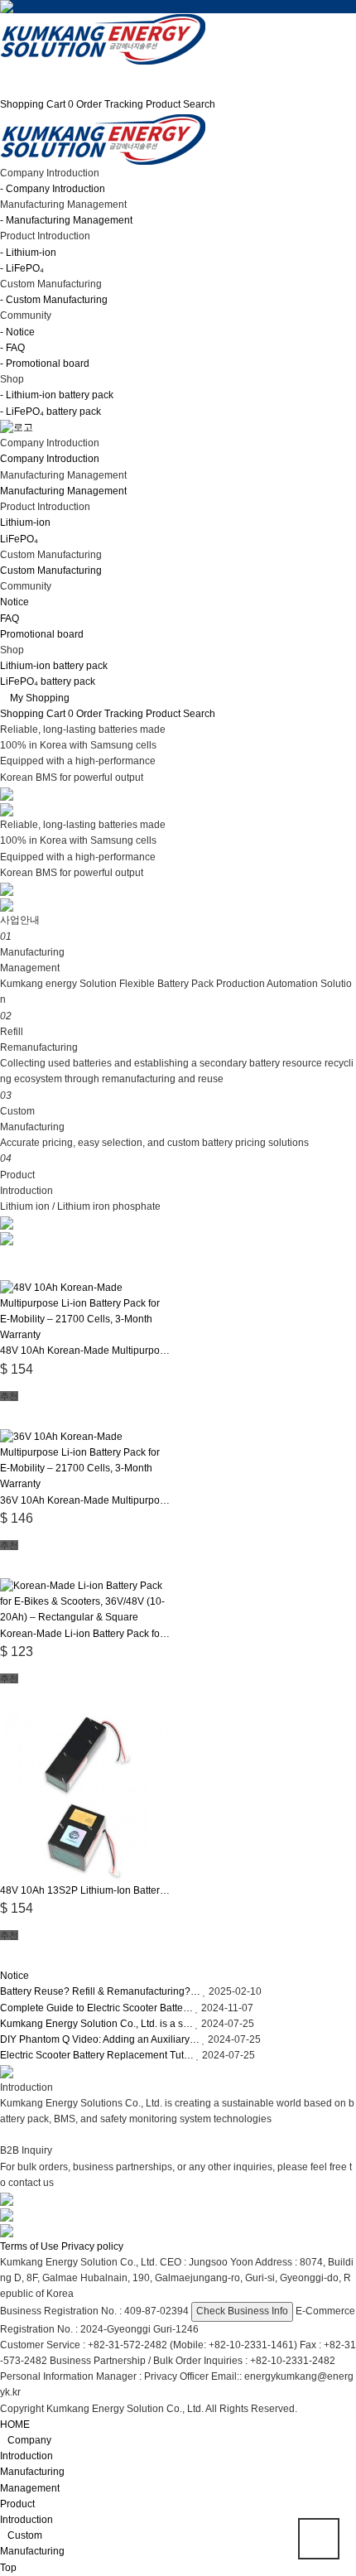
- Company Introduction (53, 189)
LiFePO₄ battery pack (48, 681)
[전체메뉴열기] (4, 73)
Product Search (180, 104)
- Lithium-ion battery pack (57, 395)
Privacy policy (92, 2246)
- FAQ (12, 348)
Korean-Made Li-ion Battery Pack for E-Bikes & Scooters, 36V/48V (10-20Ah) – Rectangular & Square (86, 1634)
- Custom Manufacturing (54, 300)
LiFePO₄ (19, 539)
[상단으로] (319, 2539)
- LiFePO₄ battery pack (51, 412)
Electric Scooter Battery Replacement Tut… (97, 2055)
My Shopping (38, 698)
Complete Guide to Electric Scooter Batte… (96, 2008)
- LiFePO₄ (22, 268)
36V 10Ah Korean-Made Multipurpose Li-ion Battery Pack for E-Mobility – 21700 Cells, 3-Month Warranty (86, 1500)
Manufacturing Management (63, 491)
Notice (14, 602)
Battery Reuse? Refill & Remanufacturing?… (100, 1991)
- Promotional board (45, 364)
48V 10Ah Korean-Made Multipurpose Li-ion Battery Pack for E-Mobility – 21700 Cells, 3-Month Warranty (86, 1351)
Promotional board (42, 634)
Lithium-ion (25, 522)
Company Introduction (50, 459)
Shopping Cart (37, 104)
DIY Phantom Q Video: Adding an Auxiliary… (100, 2039)
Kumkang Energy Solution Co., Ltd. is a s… (96, 2024)
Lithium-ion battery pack (54, 666)
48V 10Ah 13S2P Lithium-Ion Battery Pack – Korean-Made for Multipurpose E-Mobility (86, 1890)
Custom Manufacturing (51, 571)
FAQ (10, 619)
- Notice (17, 332)
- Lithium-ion (28, 253)
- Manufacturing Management (66, 220)
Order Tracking (110, 104)
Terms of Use (29, 2246)
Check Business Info (242, 2311)
